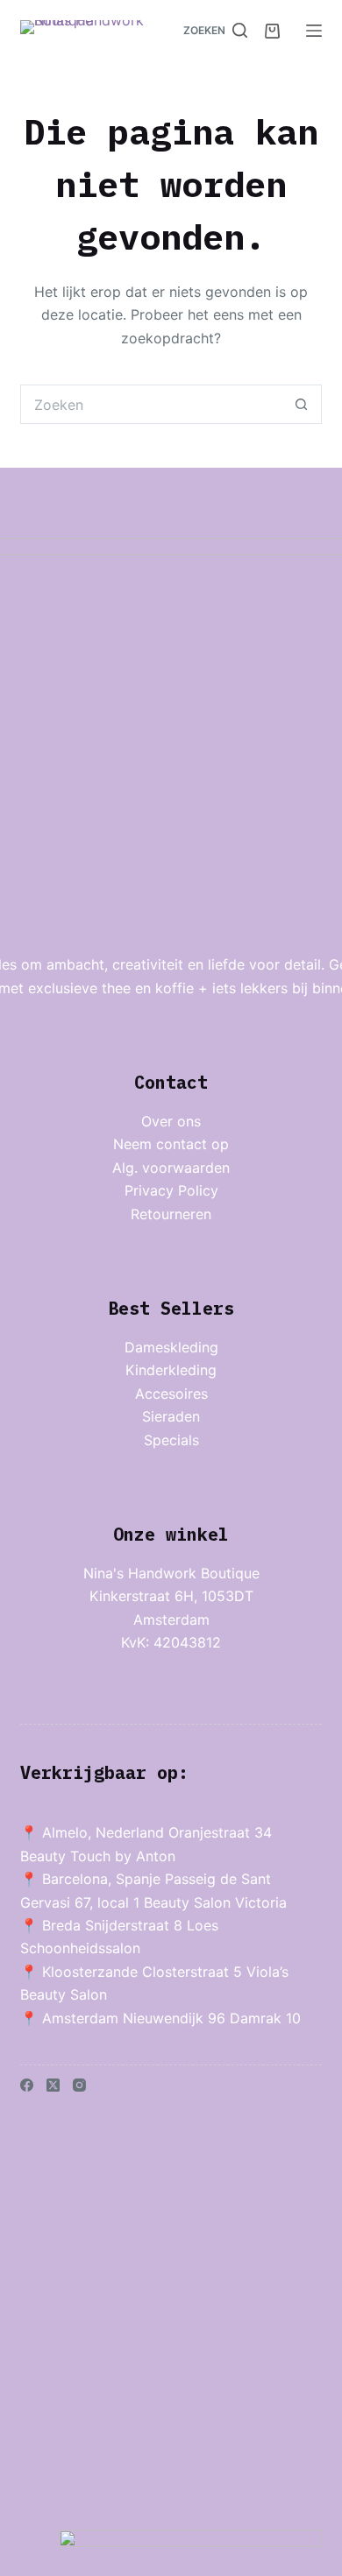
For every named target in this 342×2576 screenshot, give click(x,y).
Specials (171, 1440)
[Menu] (314, 31)
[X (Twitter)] (53, 2085)
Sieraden (171, 1416)
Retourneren (171, 1214)
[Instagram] (79, 2085)
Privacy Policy (171, 1190)
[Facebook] (27, 2085)
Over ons (171, 1121)
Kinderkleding (171, 1370)
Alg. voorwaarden (171, 1168)
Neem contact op (171, 1144)
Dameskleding (171, 1347)
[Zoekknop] (302, 404)
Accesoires (171, 1394)
